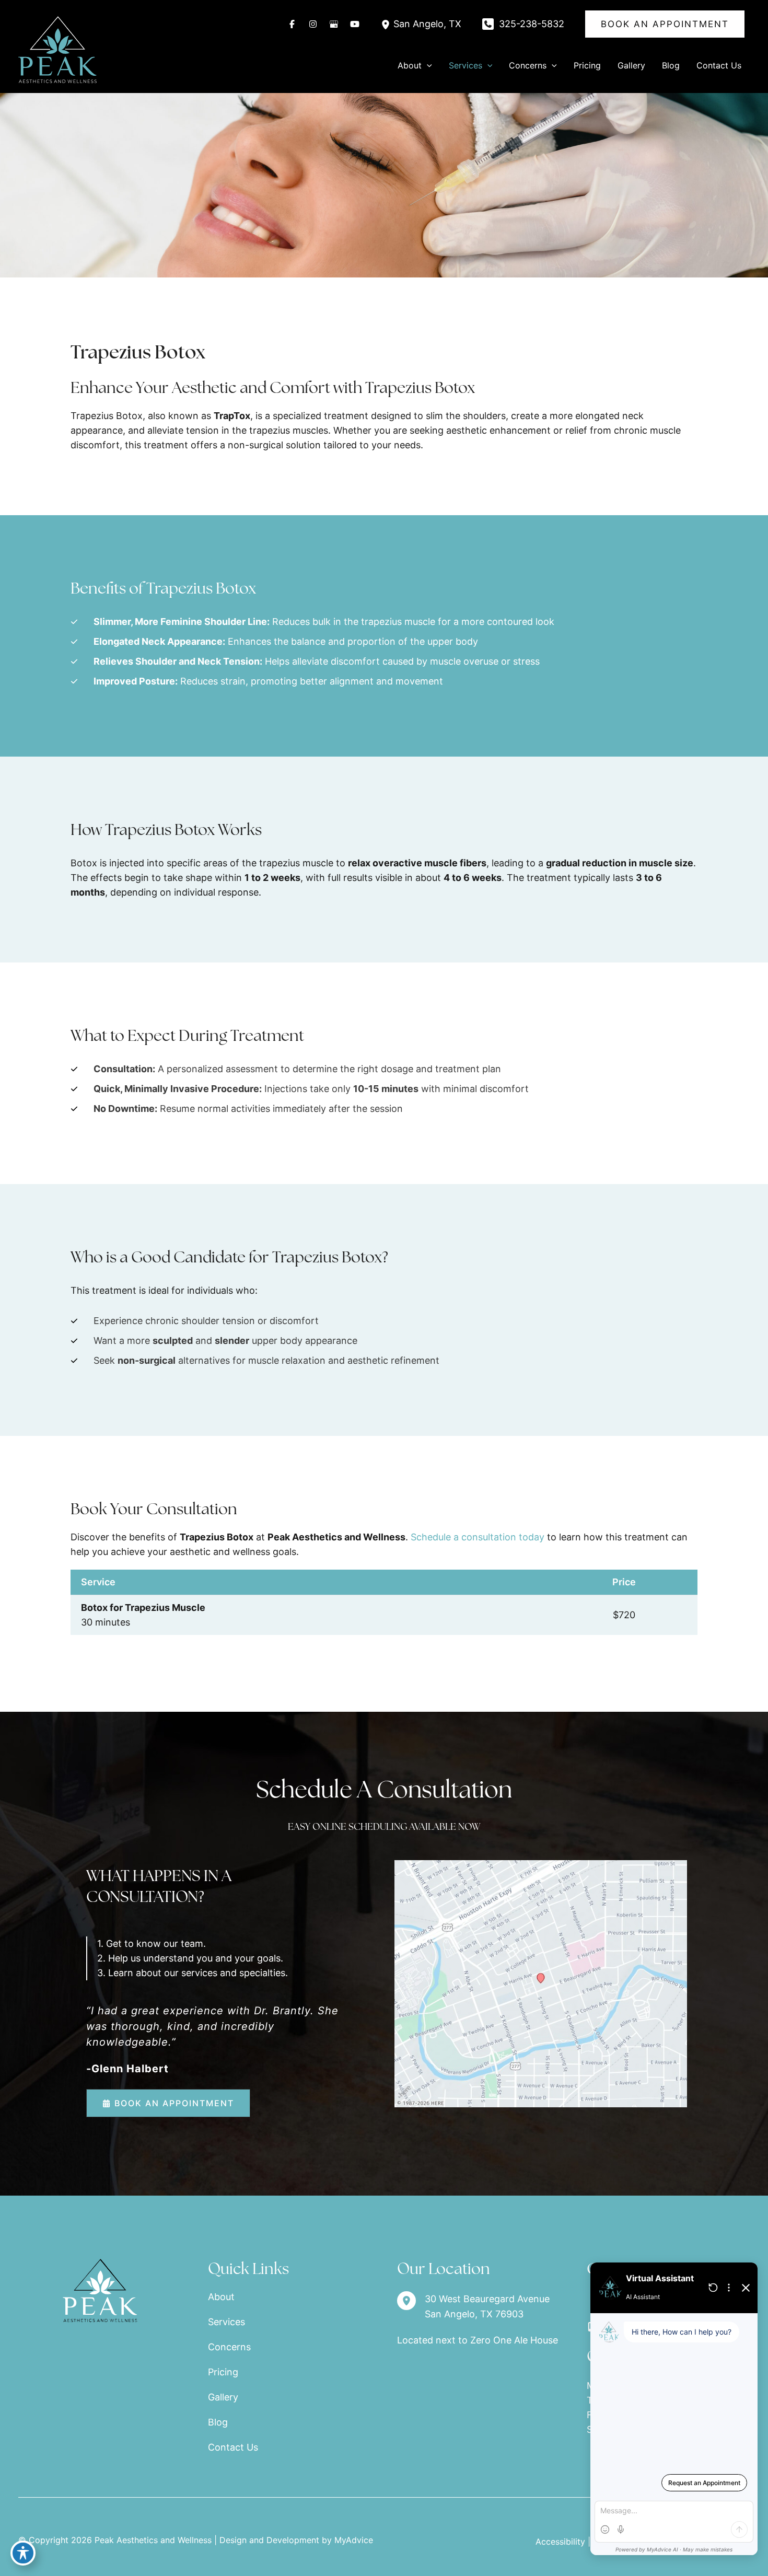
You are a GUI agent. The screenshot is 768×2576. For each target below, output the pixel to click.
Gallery (223, 2397)
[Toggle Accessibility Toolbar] (23, 2553)
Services (226, 2322)
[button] (665, 24)
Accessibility (560, 2542)
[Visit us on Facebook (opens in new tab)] (292, 24)
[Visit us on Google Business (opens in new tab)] (334, 24)
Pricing (223, 2372)
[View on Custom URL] (541, 1983)
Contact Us (233, 2447)
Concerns (229, 2347)
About (221, 2297)
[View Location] (387, 24)
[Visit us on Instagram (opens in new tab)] (313, 24)
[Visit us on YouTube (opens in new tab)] (355, 24)
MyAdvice (354, 2540)
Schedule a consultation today (478, 1537)
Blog (218, 2422)
